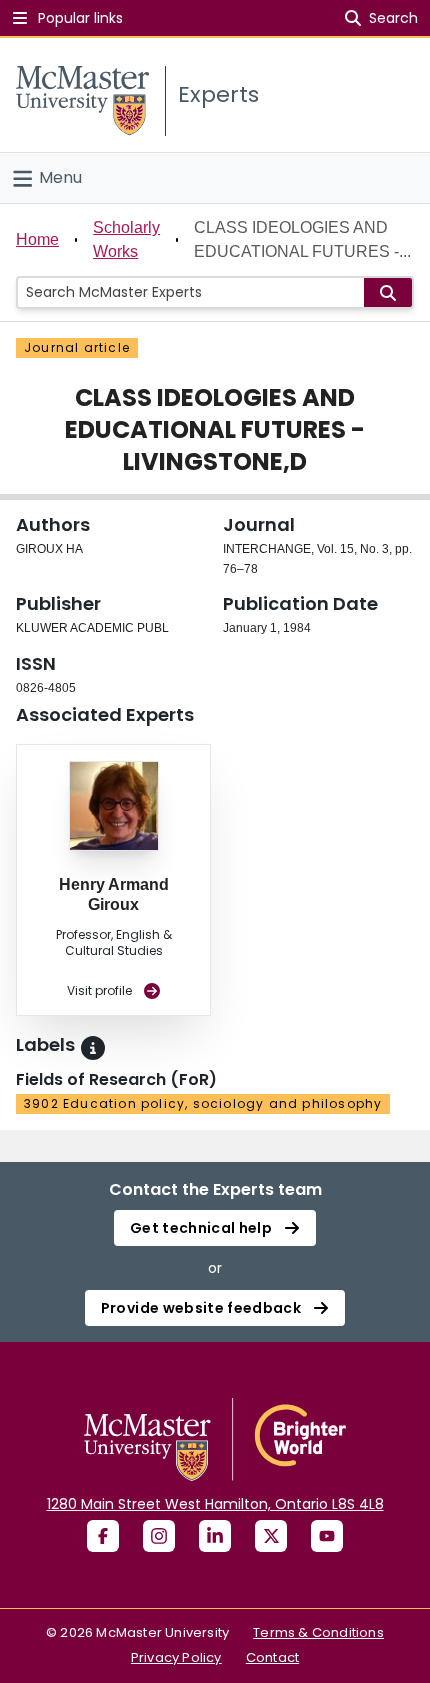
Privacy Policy (176, 1657)
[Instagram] (159, 1536)
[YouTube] (327, 1536)
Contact (272, 1657)
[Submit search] (388, 292)
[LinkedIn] (215, 1536)
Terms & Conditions (318, 1632)
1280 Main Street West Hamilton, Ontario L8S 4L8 (215, 1504)
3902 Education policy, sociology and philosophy (203, 1103)
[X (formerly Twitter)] (271, 1536)
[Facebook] (103, 1536)
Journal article (77, 347)
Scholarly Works (126, 239)
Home (37, 239)
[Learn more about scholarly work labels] (93, 1048)
